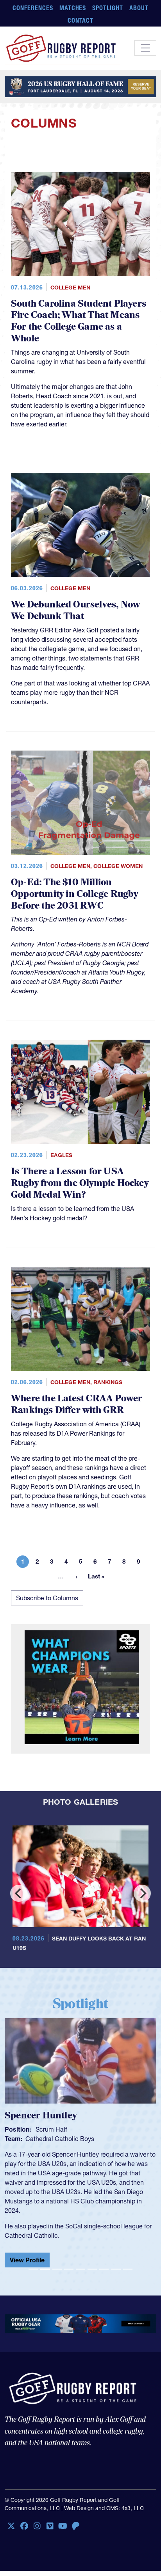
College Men (70, 288)
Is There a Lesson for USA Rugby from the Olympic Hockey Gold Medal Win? (80, 1183)
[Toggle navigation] (145, 48)
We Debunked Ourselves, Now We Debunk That (75, 610)
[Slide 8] (116, 2263)
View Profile (27, 2254)
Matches (73, 8)
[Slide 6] (92, 2263)
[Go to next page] (77, 1576)
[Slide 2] (45, 2263)
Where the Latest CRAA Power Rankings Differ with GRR (77, 1404)
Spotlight (108, 8)
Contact (81, 20)
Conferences (33, 8)
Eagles (61, 1155)
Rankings (108, 1382)
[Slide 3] (57, 2263)
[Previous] (19, 1893)
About (139, 8)
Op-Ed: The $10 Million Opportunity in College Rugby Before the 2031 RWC (75, 894)
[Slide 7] (104, 2263)
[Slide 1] (33, 2263)
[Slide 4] (69, 2263)
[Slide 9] (128, 2263)
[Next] (142, 1893)
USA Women (43, 2139)
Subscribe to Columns (47, 1598)
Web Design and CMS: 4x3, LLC (104, 2502)
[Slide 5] (80, 2263)
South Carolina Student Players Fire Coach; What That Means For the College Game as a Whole (79, 321)
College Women (118, 866)
